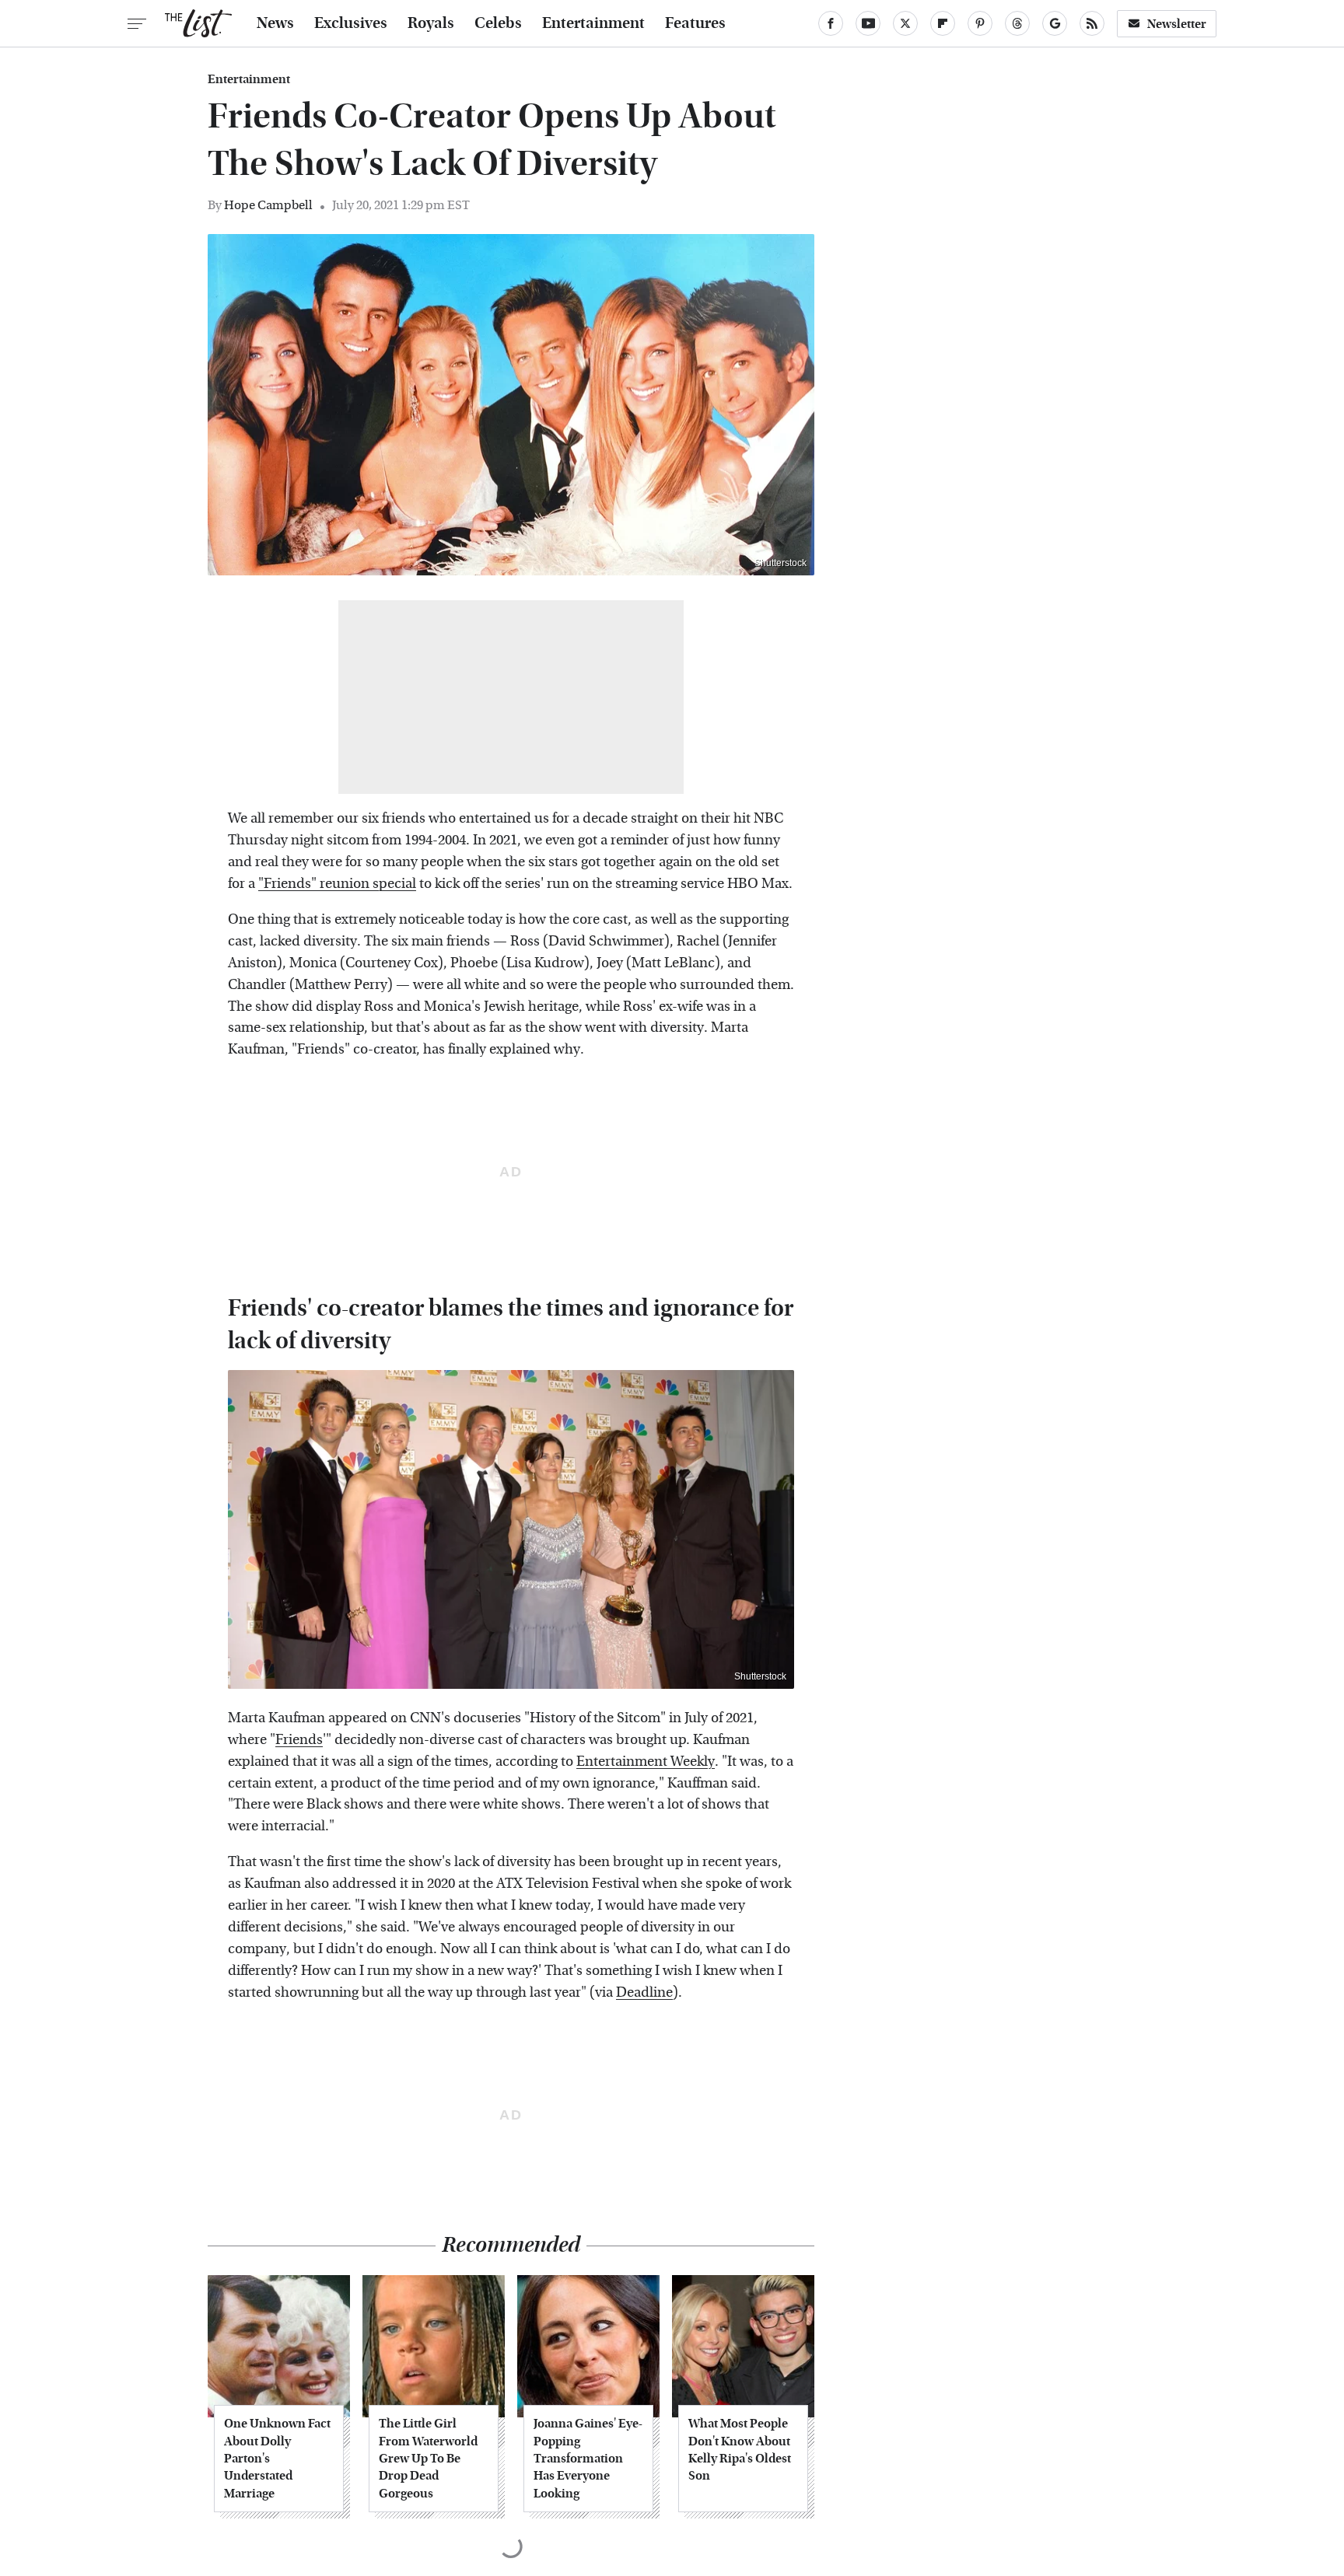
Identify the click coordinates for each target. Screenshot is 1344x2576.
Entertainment (593, 23)
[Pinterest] (980, 23)
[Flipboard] (943, 23)
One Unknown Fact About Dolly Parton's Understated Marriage (277, 2458)
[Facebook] (831, 23)
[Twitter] (905, 23)
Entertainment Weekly (646, 1762)
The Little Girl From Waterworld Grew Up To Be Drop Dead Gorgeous (428, 2458)
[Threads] (1017, 23)
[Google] (1055, 23)
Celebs (498, 23)
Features (695, 23)
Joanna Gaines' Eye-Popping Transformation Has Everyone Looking (588, 2458)
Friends (299, 1740)
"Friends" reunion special (337, 884)
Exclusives (351, 23)
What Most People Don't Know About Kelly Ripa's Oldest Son (740, 2449)
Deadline (644, 1992)
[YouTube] (868, 23)
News (275, 23)
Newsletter (1177, 24)
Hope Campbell (268, 205)
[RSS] (1092, 23)
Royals (431, 23)
